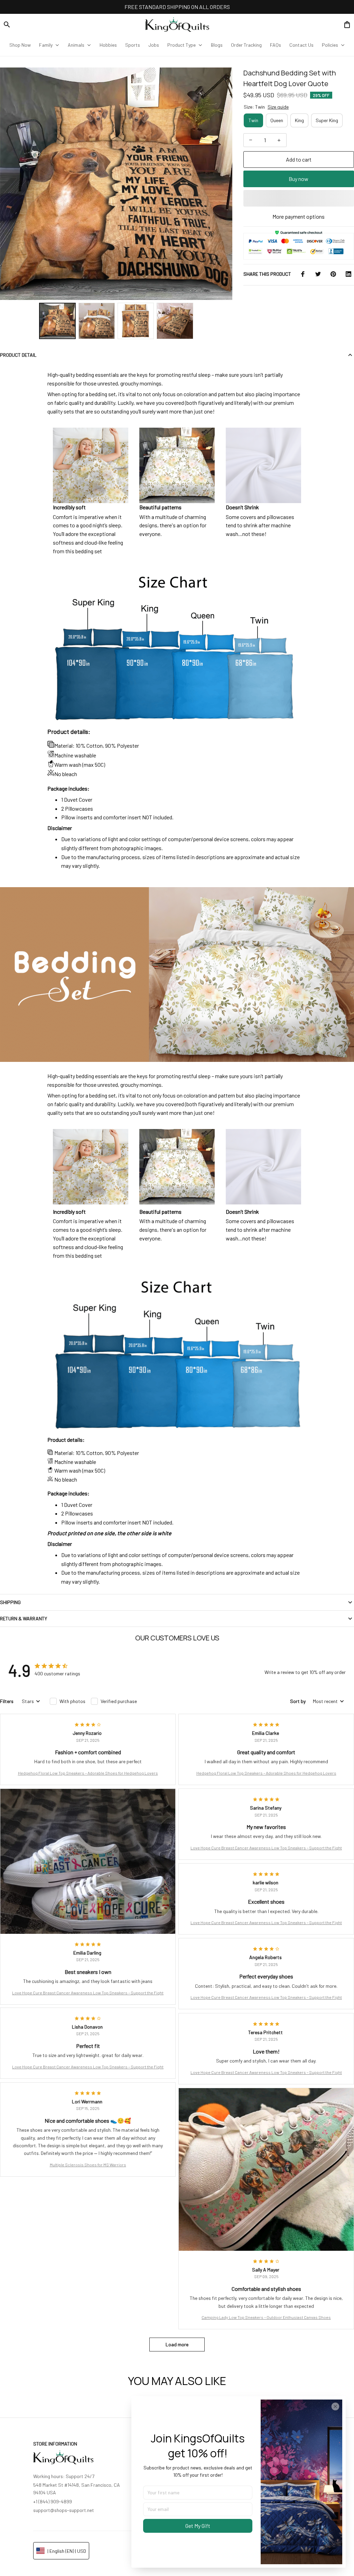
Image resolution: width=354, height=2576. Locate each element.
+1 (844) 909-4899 (53, 2501)
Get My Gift (198, 2526)
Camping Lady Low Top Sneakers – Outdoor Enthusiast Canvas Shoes (266, 2317)
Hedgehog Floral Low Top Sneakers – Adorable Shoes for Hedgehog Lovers (88, 1773)
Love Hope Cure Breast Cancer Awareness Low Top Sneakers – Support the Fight (88, 1993)
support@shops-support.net (64, 2510)
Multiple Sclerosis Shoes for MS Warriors (88, 2165)
